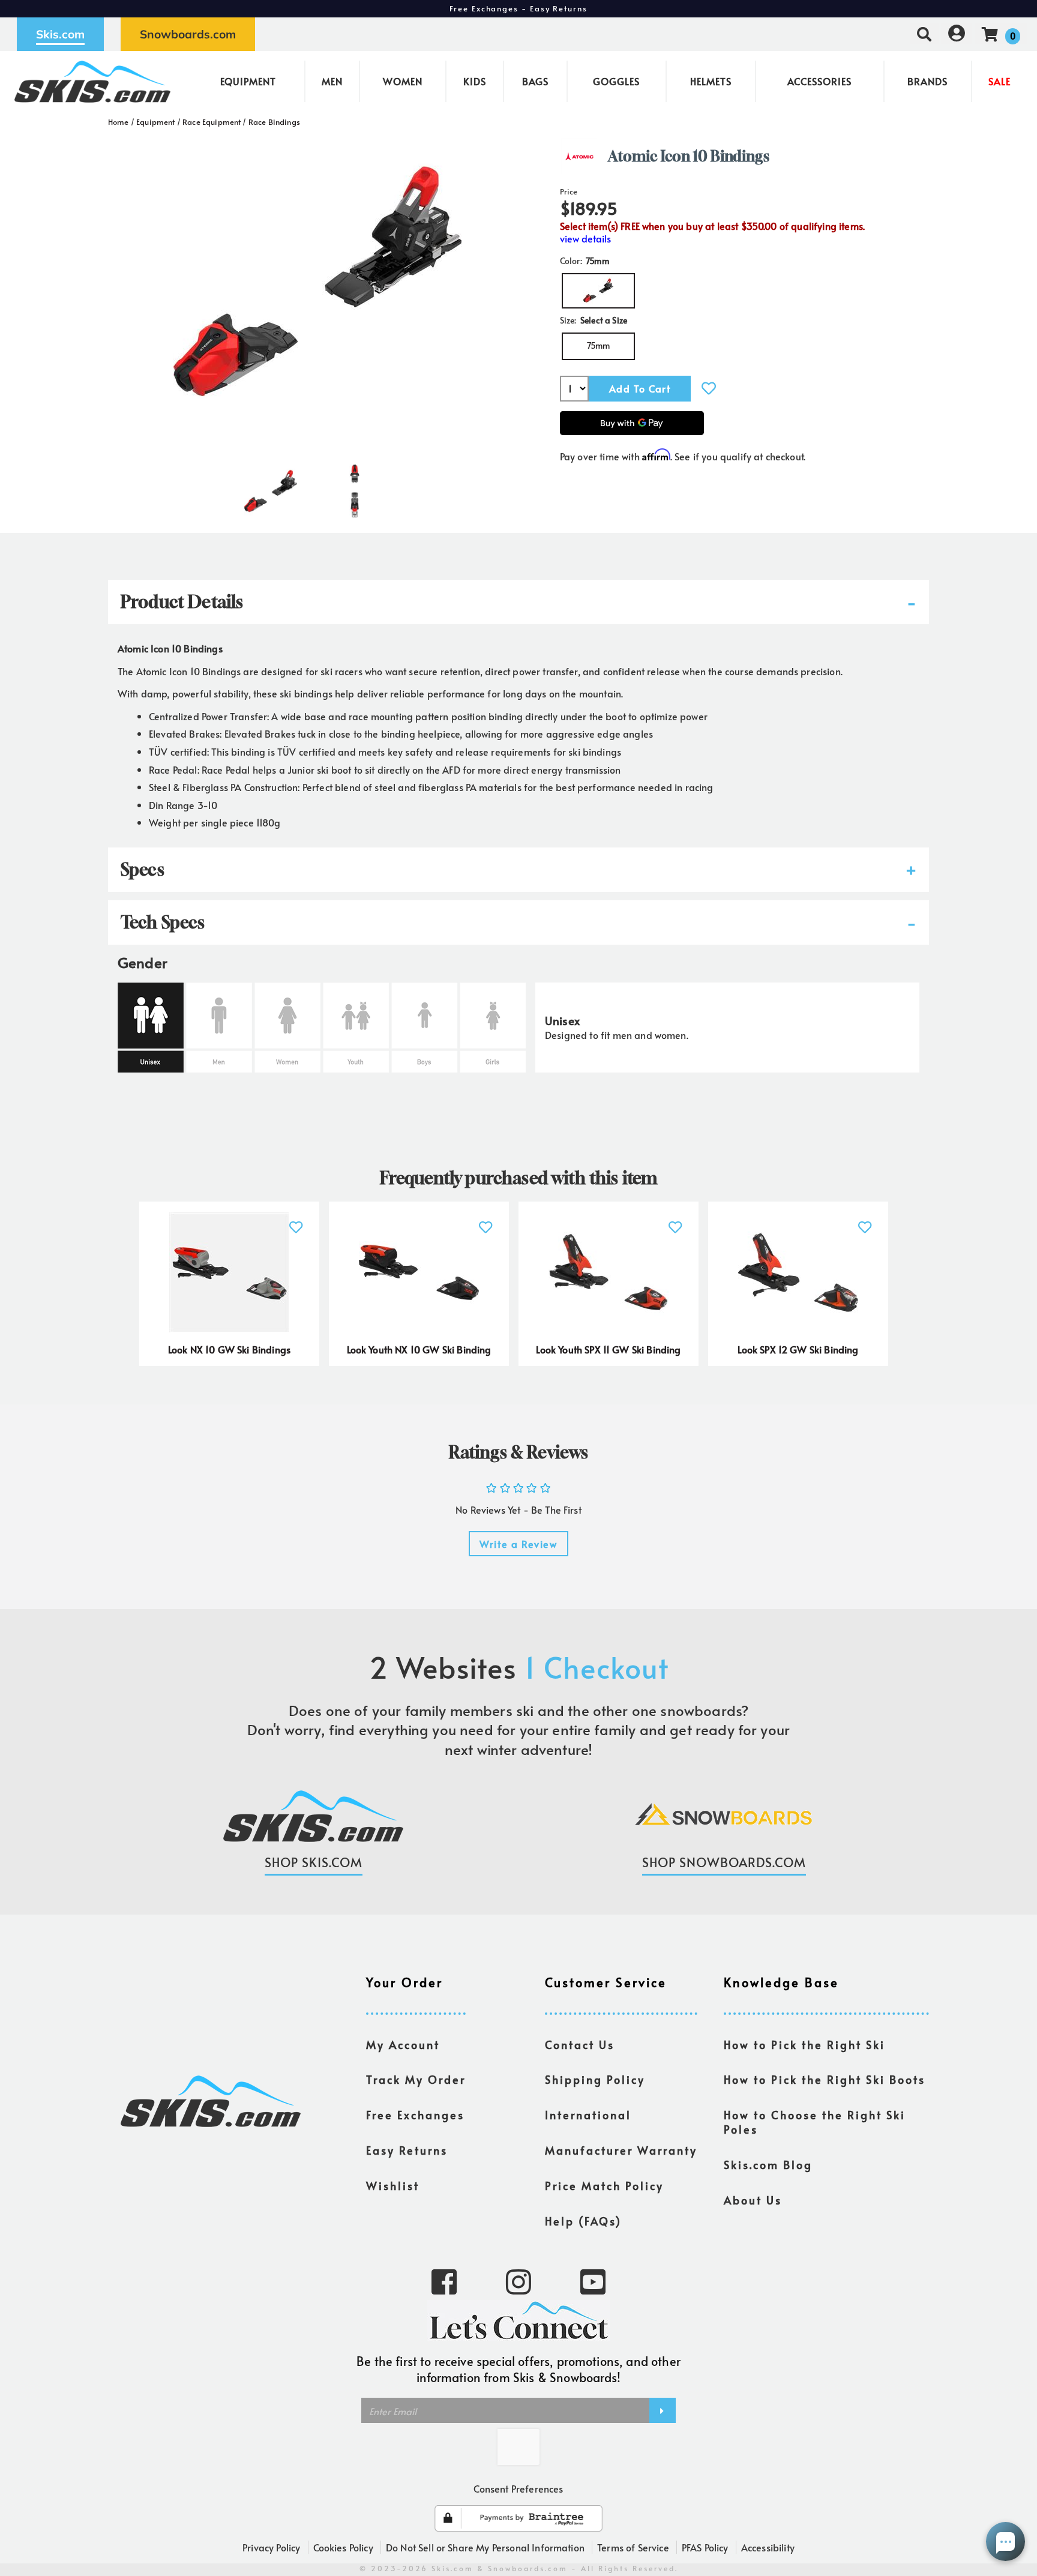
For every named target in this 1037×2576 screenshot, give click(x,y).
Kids (475, 81)
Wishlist (393, 2186)
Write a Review (518, 1544)
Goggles (616, 81)
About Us (753, 2200)
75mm (599, 345)
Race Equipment (212, 122)
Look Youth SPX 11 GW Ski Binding (608, 1349)
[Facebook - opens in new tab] (444, 2281)
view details (585, 239)
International (588, 2115)
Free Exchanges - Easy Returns (518, 8)
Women (403, 81)
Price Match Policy (604, 2186)
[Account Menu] (957, 34)
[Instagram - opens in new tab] (518, 2281)
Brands (927, 81)
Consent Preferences (518, 2488)
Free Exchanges (415, 2115)
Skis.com (60, 34)
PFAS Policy (705, 2547)
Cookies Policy (343, 2547)
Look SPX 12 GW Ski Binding (798, 1349)
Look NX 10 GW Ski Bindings (229, 1349)
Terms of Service (633, 2547)
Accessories (819, 81)
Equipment (248, 81)
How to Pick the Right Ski (804, 2045)
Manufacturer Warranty (621, 2150)
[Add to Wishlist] (709, 388)
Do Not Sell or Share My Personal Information (485, 2547)
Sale (999, 81)
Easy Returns (407, 2150)
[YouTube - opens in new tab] (593, 2281)
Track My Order (416, 2080)
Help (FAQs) (583, 2221)
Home (119, 122)
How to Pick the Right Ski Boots (825, 2080)
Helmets (711, 81)
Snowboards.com (188, 34)
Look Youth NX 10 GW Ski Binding (419, 1349)
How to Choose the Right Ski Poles (815, 2122)
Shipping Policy (595, 2080)
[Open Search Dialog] (924, 34)
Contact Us (580, 2045)
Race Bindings (274, 122)
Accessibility (768, 2547)
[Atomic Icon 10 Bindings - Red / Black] (271, 486)
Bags (535, 81)
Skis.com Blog (768, 2165)
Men (332, 81)
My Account (403, 2045)
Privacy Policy (271, 2547)
